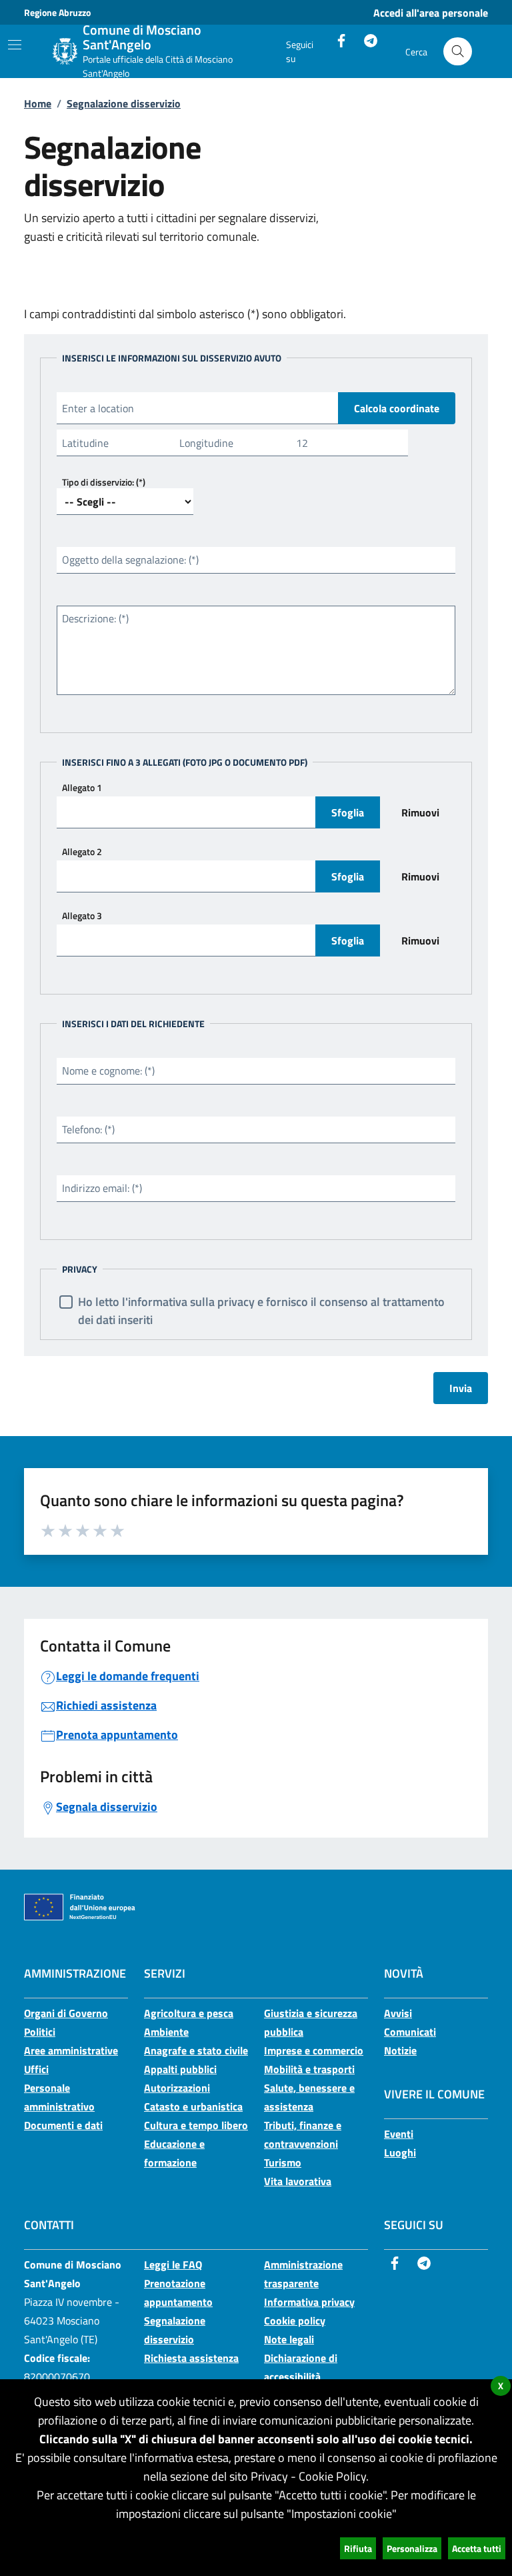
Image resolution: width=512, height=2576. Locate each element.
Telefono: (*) (88, 1129)
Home (38, 103)
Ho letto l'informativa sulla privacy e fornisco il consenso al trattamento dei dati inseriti (261, 1311)
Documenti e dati (63, 2125)
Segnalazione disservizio (124, 103)
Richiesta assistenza (191, 2358)
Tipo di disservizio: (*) (104, 482)
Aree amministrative (71, 2050)
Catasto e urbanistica (193, 2106)
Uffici (36, 2069)
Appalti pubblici (180, 2069)
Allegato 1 (82, 787)
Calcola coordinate (397, 408)
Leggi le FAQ (173, 2265)
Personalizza (412, 2548)
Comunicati (410, 2032)
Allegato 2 (82, 851)
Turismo (283, 2162)
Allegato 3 (82, 915)
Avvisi (398, 2013)
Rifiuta (358, 2548)
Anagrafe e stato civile (196, 2050)
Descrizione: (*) (95, 618)
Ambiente (166, 2032)
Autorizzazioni (177, 2088)
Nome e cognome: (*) (108, 1071)
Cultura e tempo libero (196, 2125)
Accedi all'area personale (431, 13)
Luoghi (400, 2152)
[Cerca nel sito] (458, 52)
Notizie (400, 2050)
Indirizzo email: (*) (102, 1188)
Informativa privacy (309, 2302)
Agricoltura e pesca (189, 2013)
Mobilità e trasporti (309, 2069)
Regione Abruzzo (57, 12)
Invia (461, 1388)
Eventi (399, 2134)
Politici (40, 2032)
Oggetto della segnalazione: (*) (130, 560)
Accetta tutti (477, 2548)
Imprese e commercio (314, 2050)
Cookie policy (295, 2321)
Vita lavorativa (298, 2181)
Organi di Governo (66, 2013)
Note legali (289, 2339)
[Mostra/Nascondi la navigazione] (15, 45)
